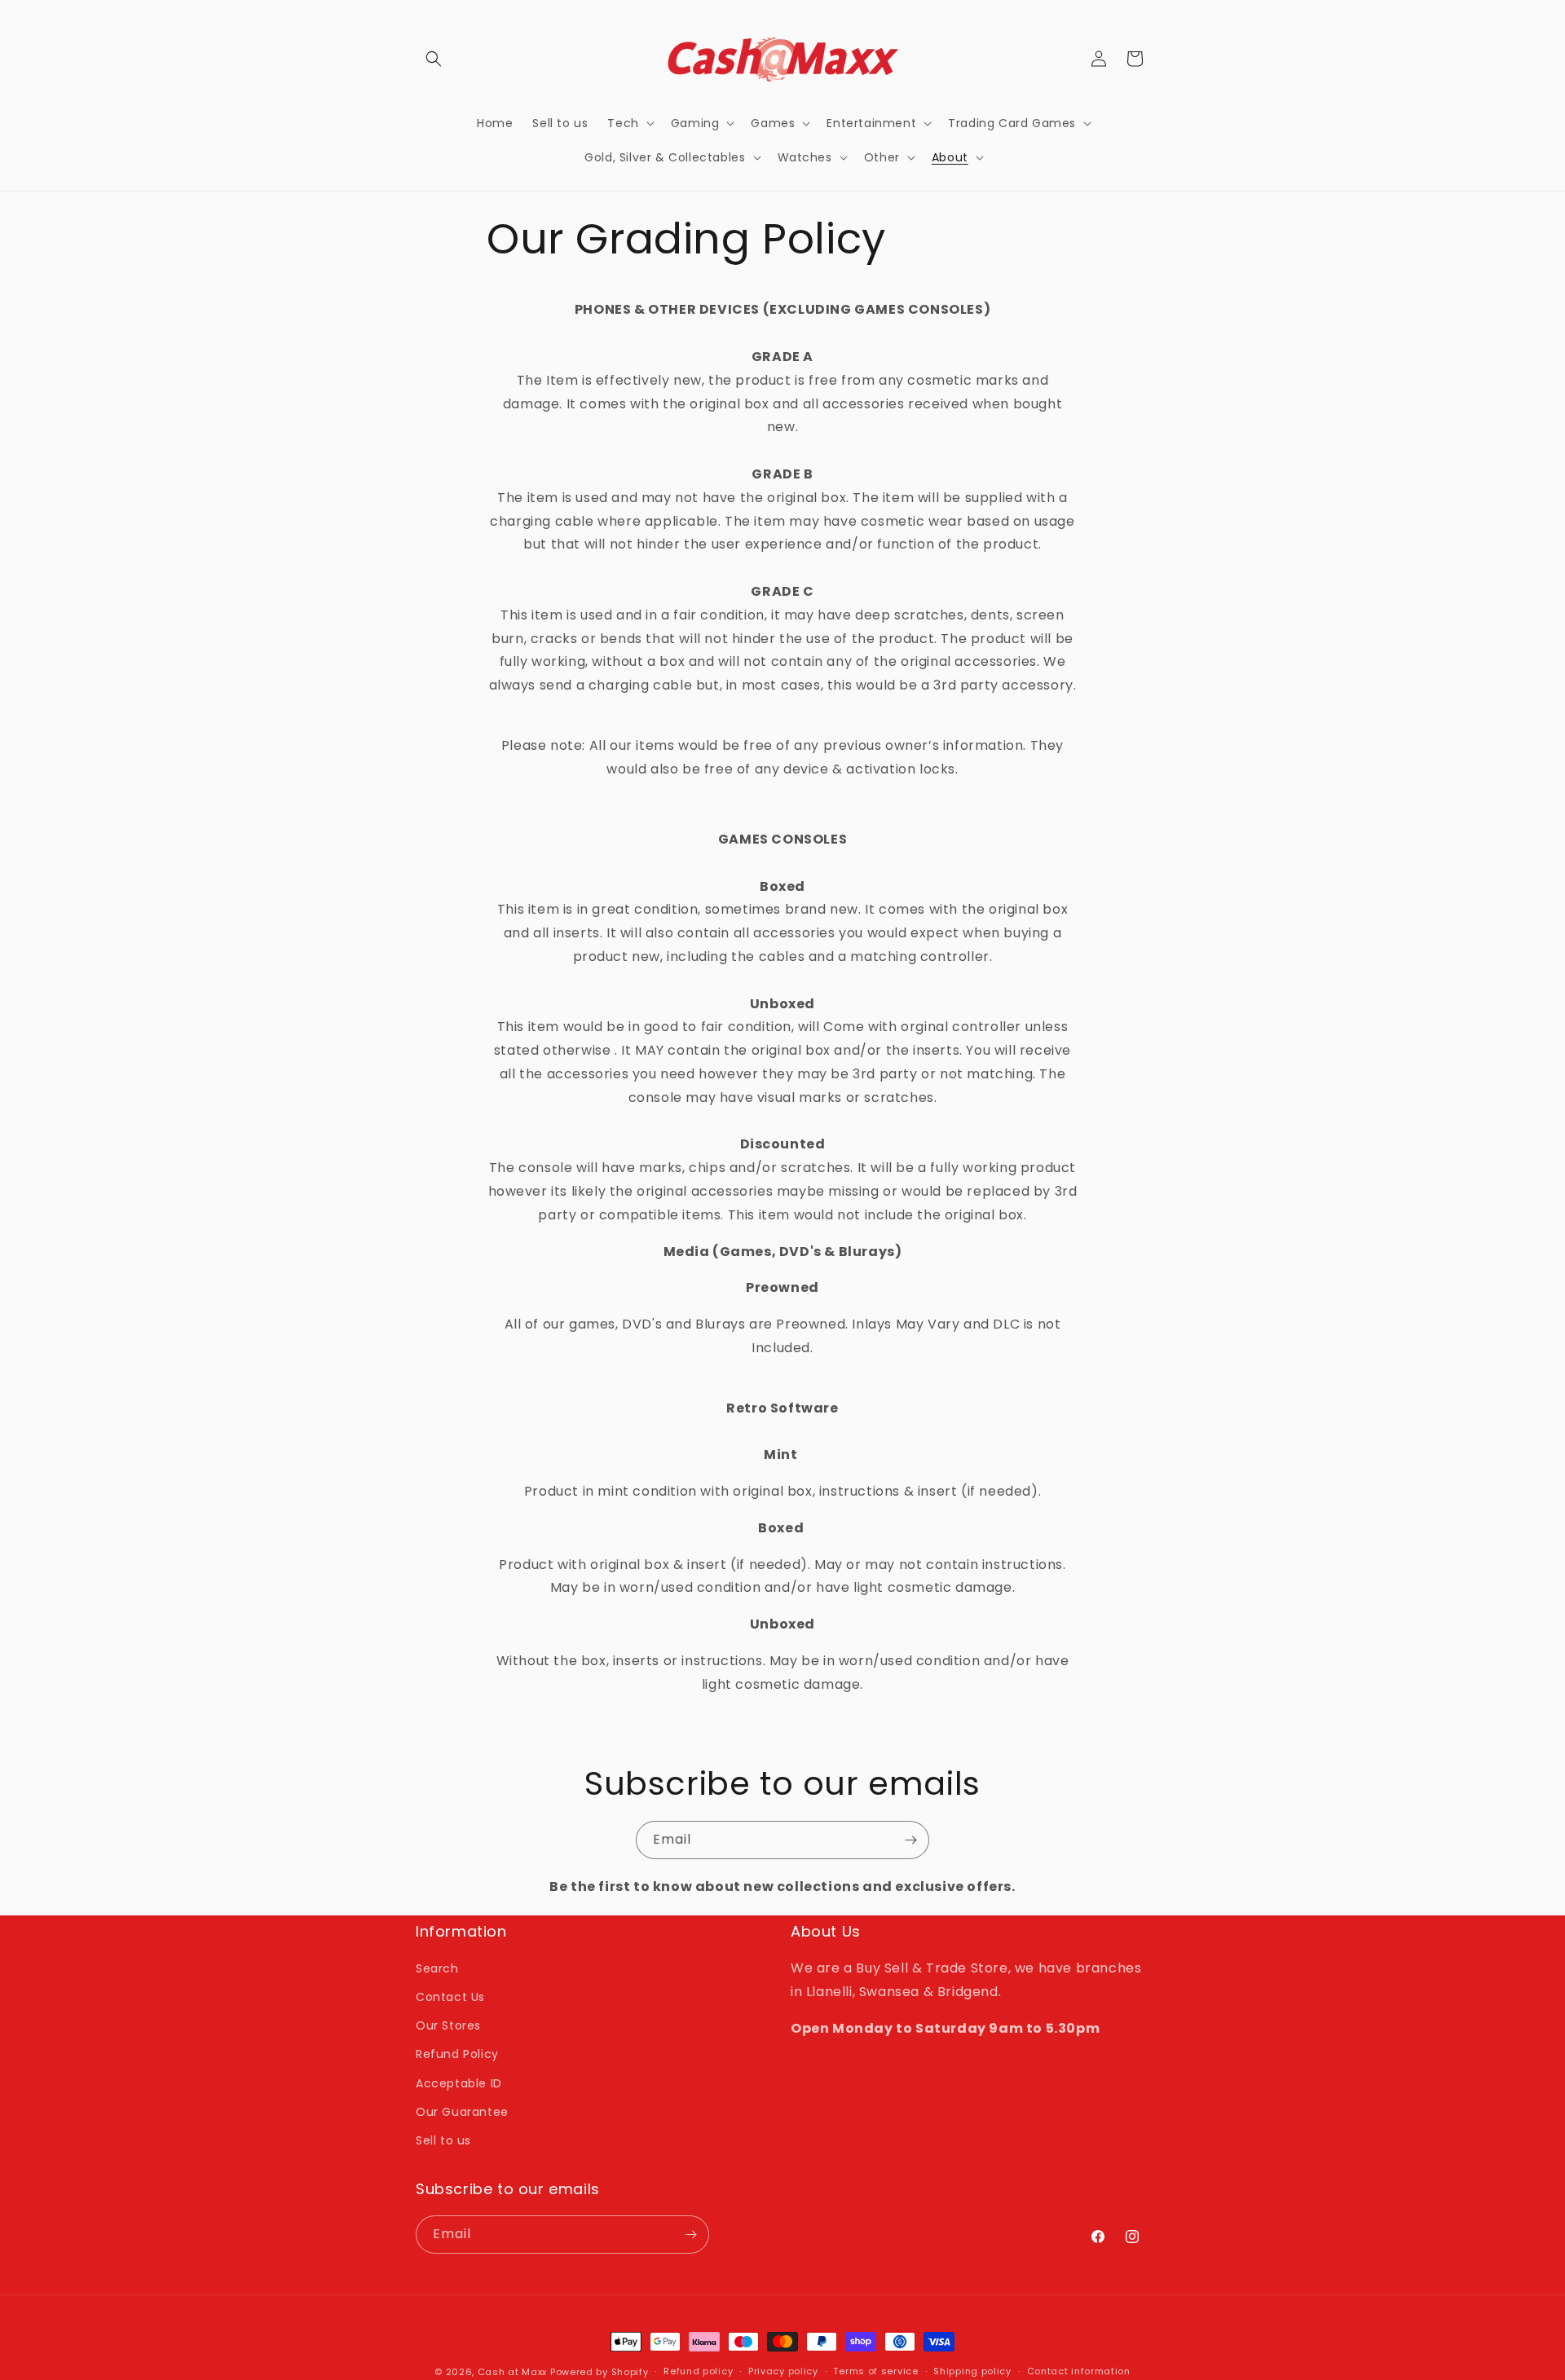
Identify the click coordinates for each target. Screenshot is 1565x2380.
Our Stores (448, 2025)
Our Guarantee (462, 2112)
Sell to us (443, 2140)
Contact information (1079, 2371)
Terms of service (875, 2371)
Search (437, 1968)
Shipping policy (972, 2371)
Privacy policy (783, 2371)
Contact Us (450, 1997)
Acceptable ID (459, 2083)
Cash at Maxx (512, 2372)
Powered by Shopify (600, 2372)
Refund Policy (457, 2054)
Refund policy (698, 2371)
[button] (434, 59)
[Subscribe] (910, 1840)
